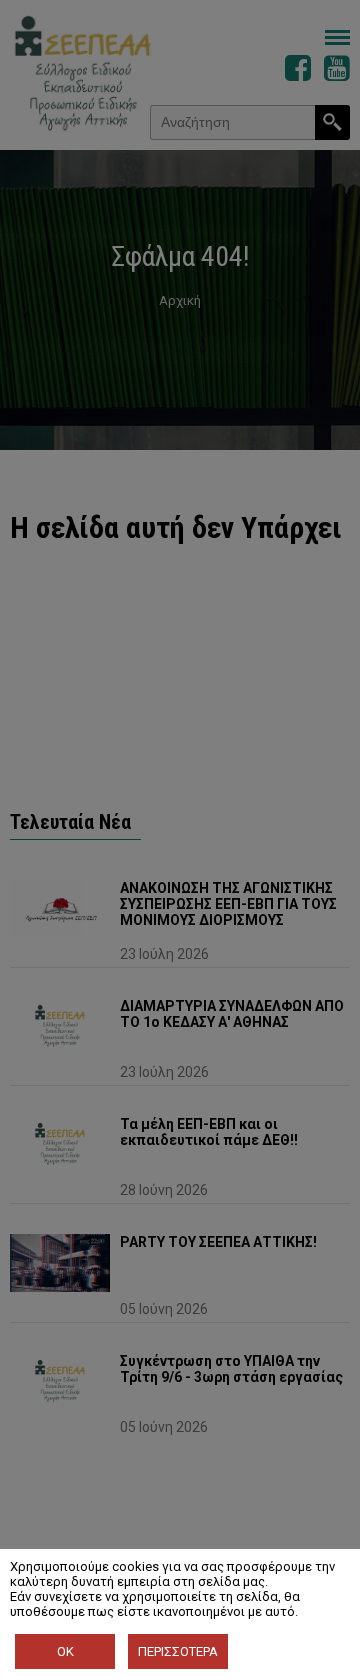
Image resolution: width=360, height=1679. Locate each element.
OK (65, 1651)
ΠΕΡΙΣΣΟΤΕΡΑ (178, 1651)
